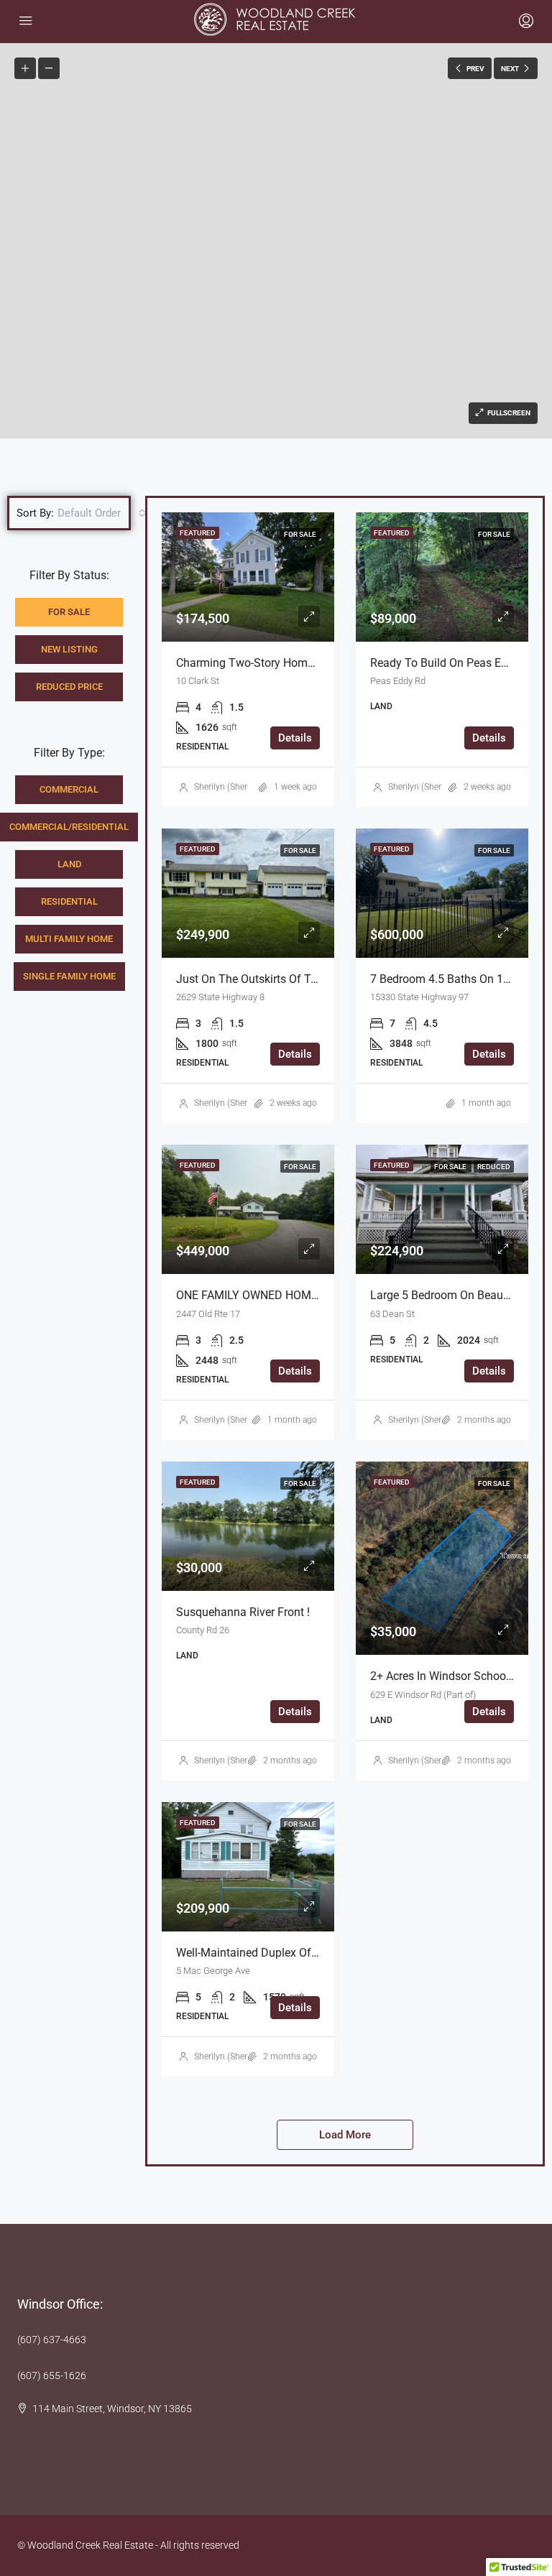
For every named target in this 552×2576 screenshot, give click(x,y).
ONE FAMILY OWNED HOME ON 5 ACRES (280, 1295)
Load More (345, 2135)
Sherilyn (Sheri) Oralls (235, 787)
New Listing (69, 649)
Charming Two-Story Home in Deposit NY (281, 663)
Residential (69, 901)
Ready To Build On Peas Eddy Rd (453, 663)
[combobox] (102, 513)
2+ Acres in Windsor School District (459, 1676)
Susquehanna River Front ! (243, 1612)
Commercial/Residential (69, 827)
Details (295, 738)
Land (69, 864)
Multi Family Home (69, 939)
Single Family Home (69, 976)
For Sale (69, 612)
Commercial (69, 789)
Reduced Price (69, 687)
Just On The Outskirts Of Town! (256, 979)
